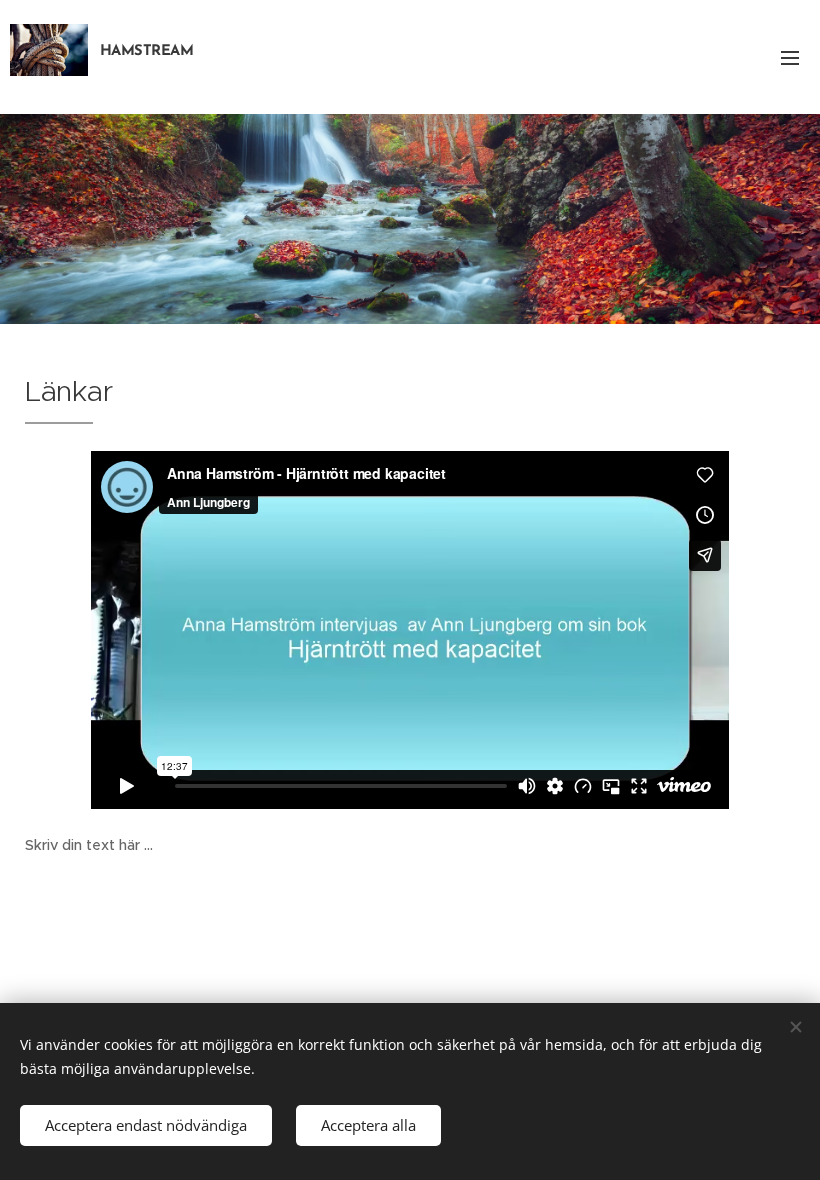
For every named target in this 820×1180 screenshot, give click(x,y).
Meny (790, 57)
